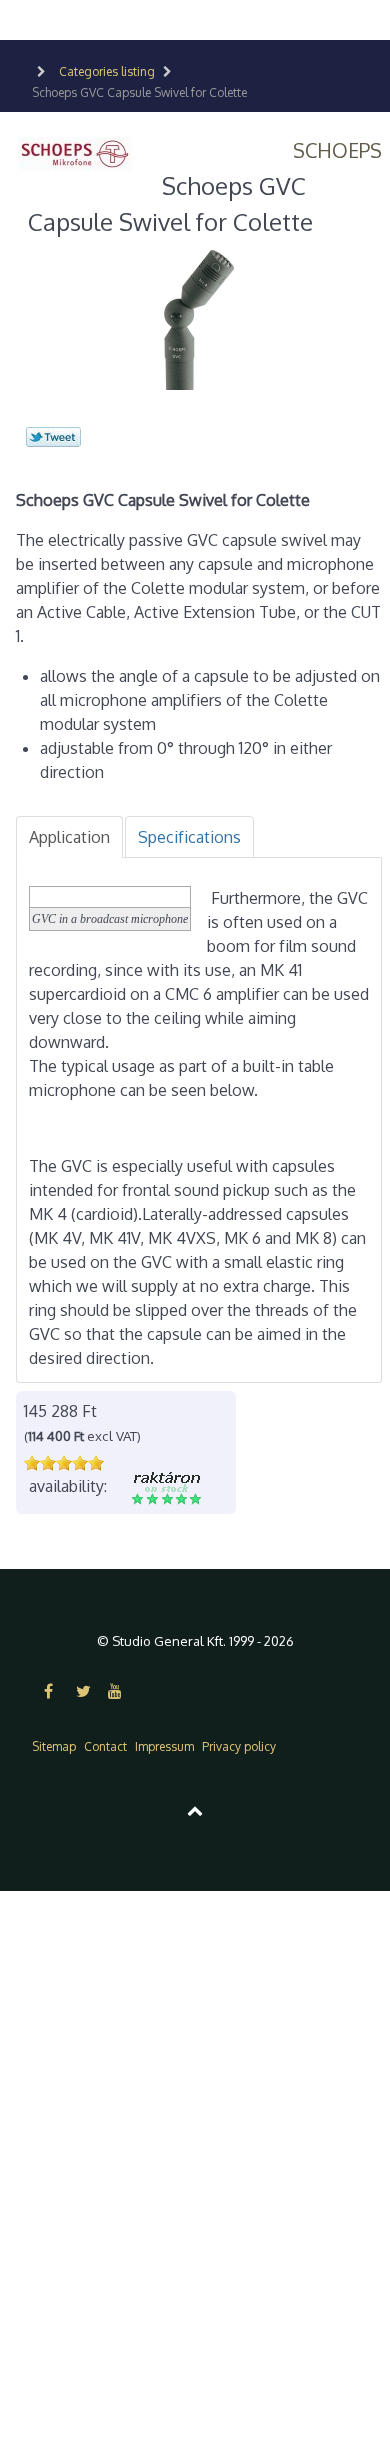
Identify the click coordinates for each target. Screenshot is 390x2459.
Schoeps (337, 150)
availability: (68, 1486)
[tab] (69, 837)
